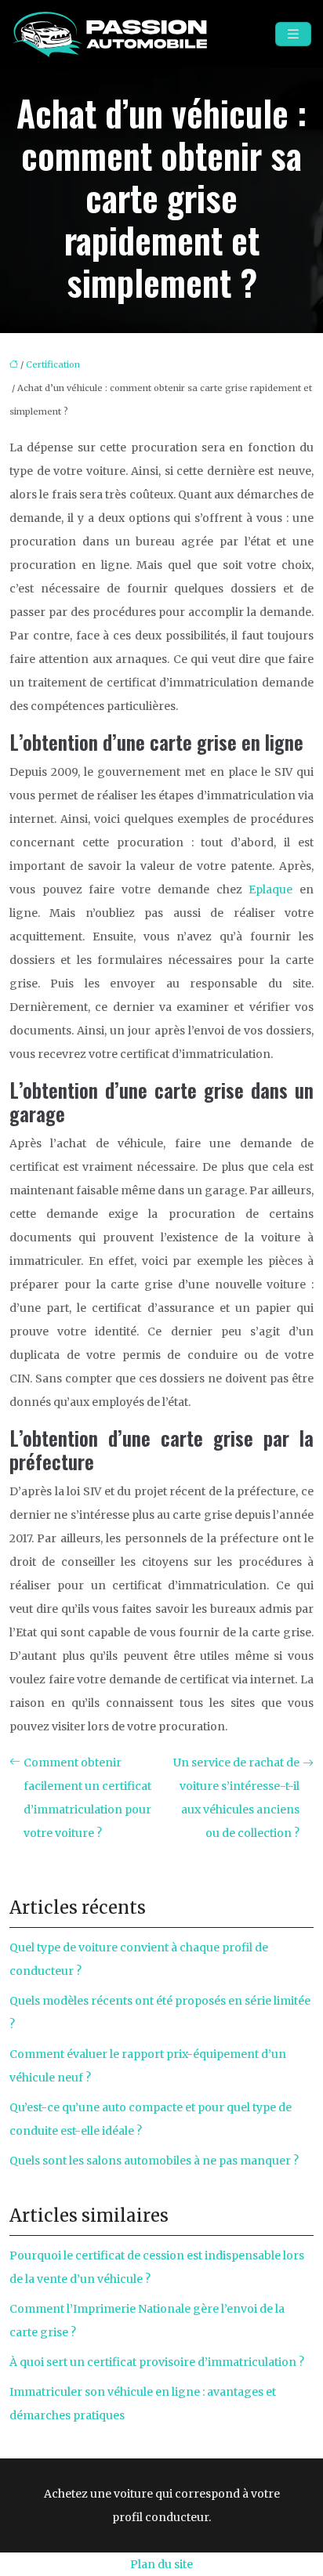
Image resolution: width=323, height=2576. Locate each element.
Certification (53, 364)
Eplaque (270, 889)
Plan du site (161, 2564)
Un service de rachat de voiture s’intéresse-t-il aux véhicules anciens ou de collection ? (236, 1798)
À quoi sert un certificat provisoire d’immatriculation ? (157, 2362)
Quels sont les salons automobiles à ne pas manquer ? (154, 2161)
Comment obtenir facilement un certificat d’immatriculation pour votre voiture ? (87, 1798)
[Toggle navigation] (293, 34)
